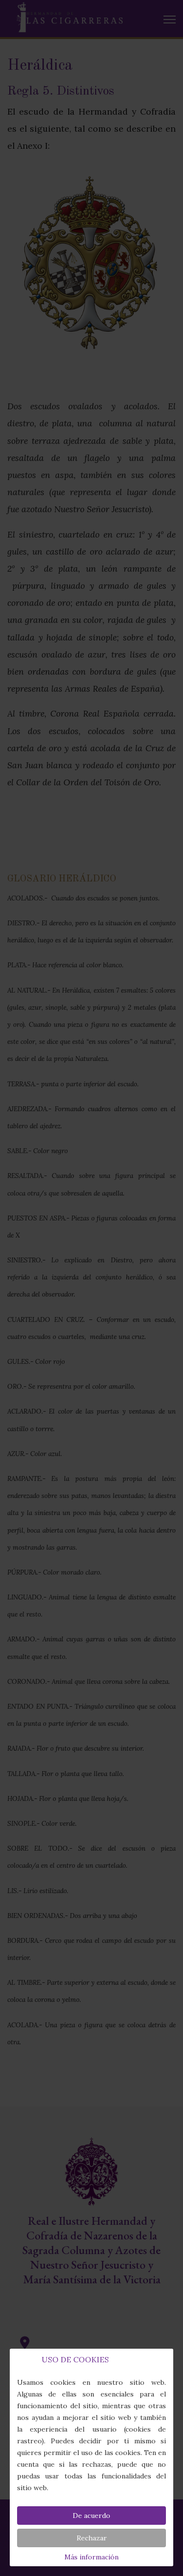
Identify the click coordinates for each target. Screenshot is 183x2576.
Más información (91, 2557)
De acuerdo (91, 2516)
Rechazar (92, 2538)
